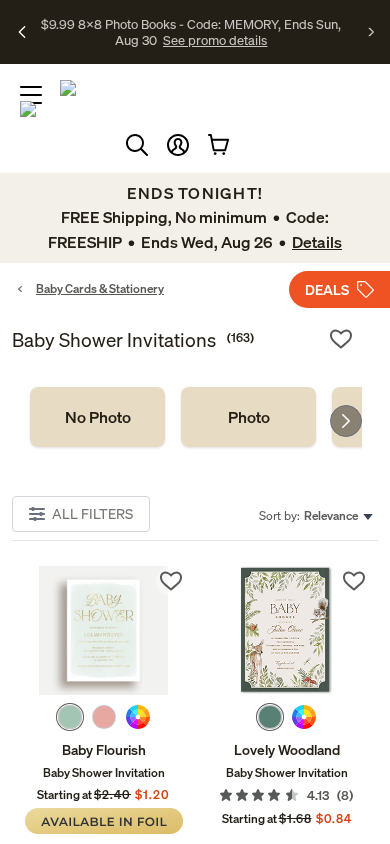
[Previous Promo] (22, 32)
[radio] (70, 717)
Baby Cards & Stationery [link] (100, 288)
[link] (97, 417)
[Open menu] (31, 95)
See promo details (215, 40)
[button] (178, 145)
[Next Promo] (371, 32)
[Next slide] (346, 421)
